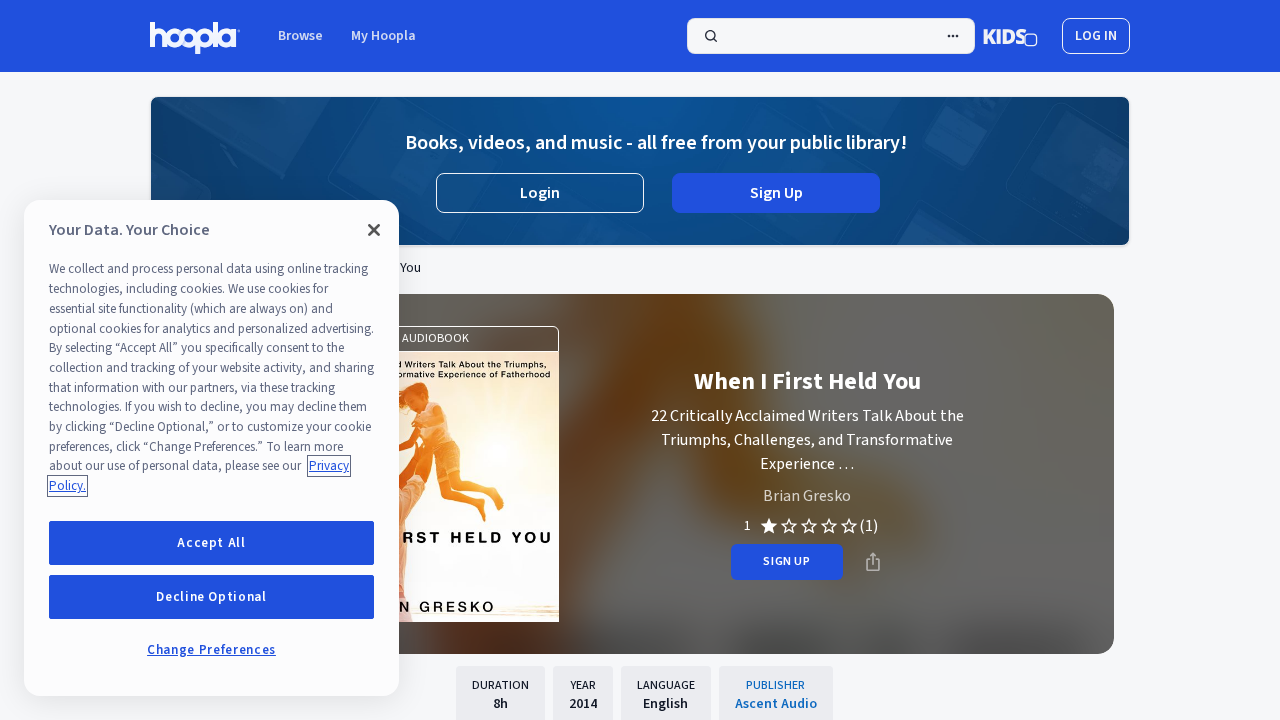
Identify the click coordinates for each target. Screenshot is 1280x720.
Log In (1096, 36)
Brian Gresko (807, 496)
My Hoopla (383, 36)
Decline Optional (211, 597)
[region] (211, 448)
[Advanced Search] (953, 36)
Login (540, 193)
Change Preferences (211, 650)
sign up (786, 561)
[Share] (873, 562)
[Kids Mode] (1010, 36)
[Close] (374, 230)
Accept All (211, 543)
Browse (300, 36)
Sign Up (776, 193)
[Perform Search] (831, 36)
